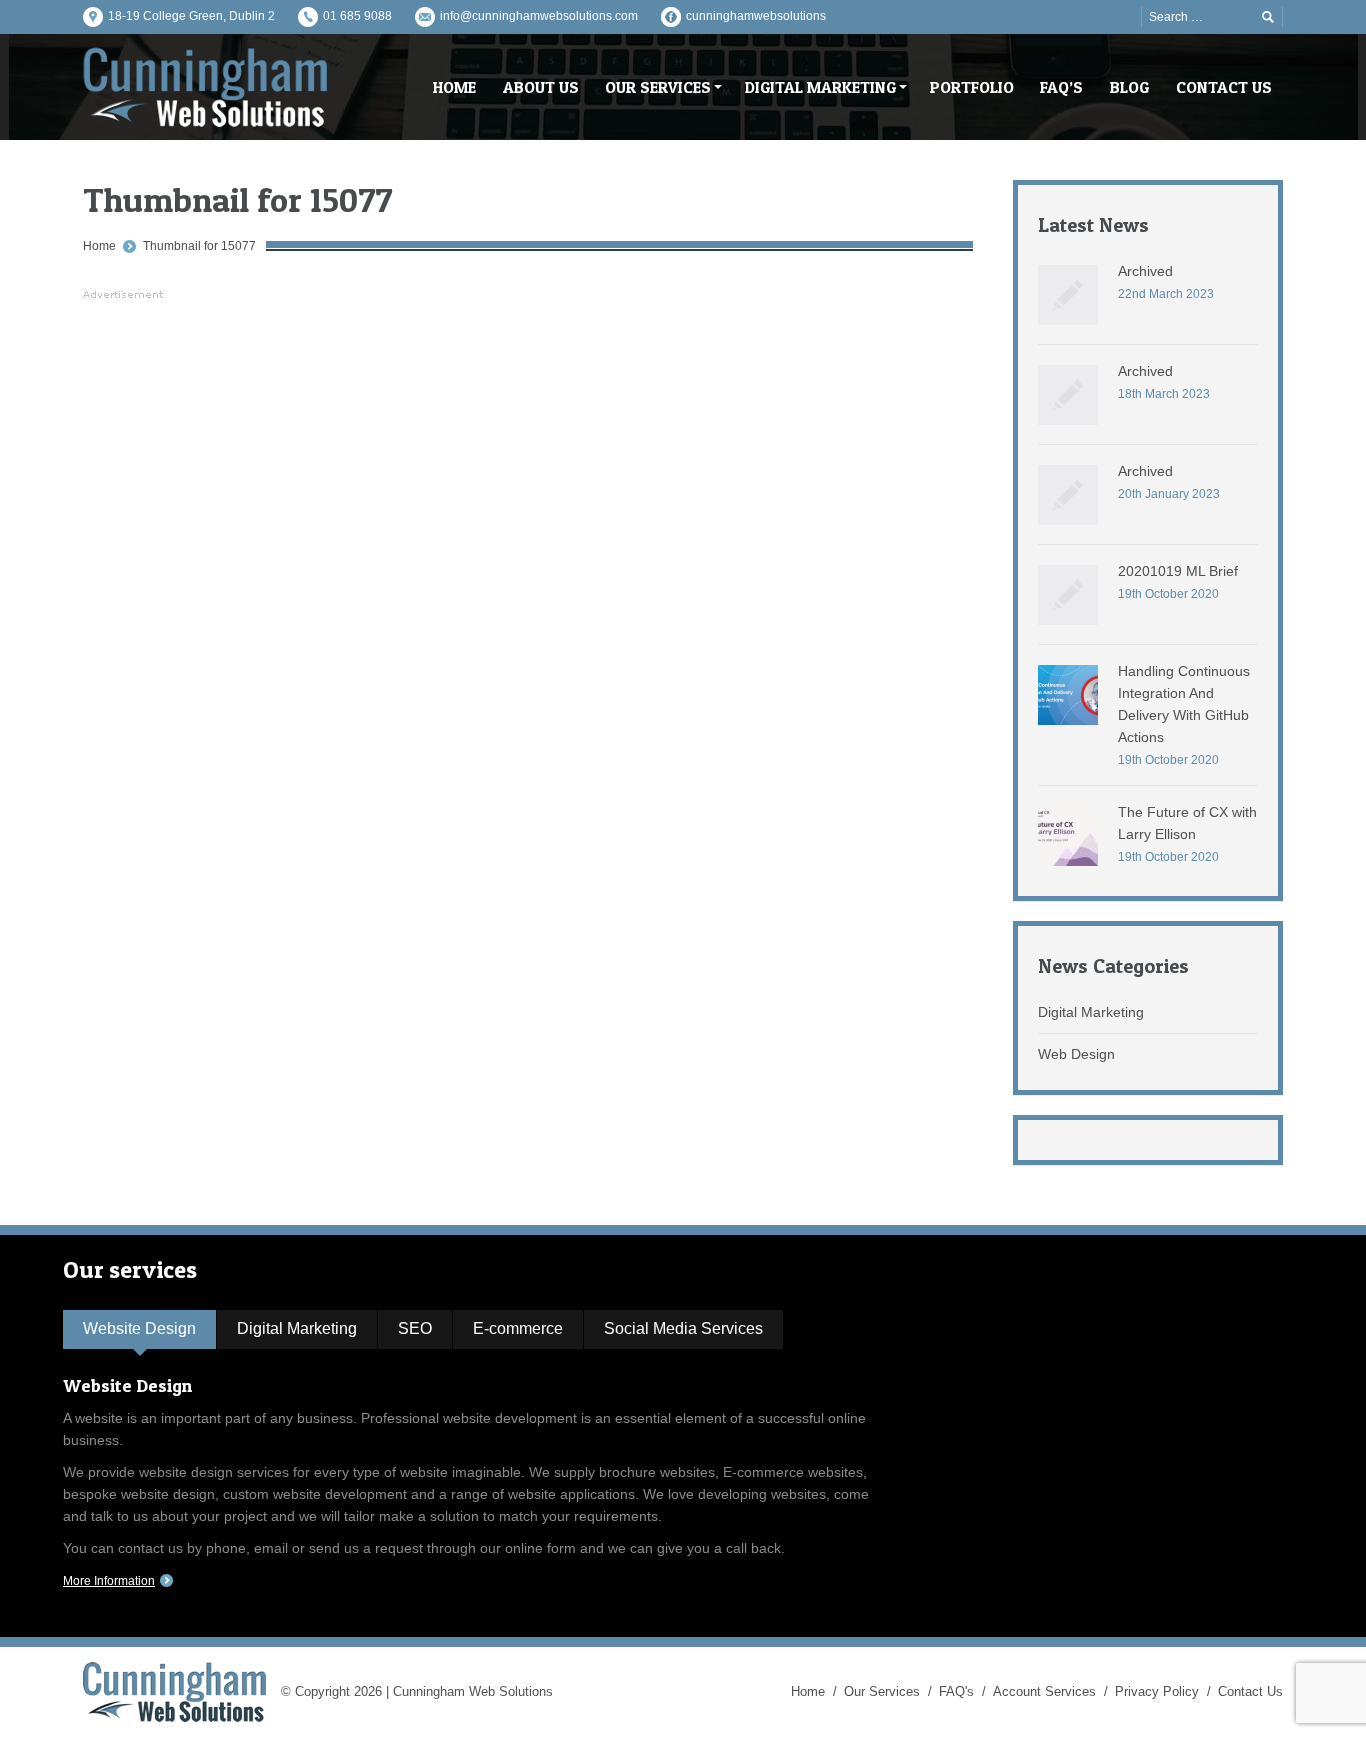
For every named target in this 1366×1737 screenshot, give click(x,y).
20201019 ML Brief (1178, 571)
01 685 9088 (357, 16)
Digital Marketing (1091, 1012)
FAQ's (956, 1691)
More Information (109, 1581)
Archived (1145, 271)
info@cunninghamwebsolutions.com (539, 16)
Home (99, 246)
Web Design (1076, 1054)
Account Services (1044, 1691)
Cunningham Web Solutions (473, 1691)
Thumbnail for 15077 (199, 246)
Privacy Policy (1157, 1691)
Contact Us (1250, 1691)
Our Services (882, 1691)
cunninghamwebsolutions (756, 16)
